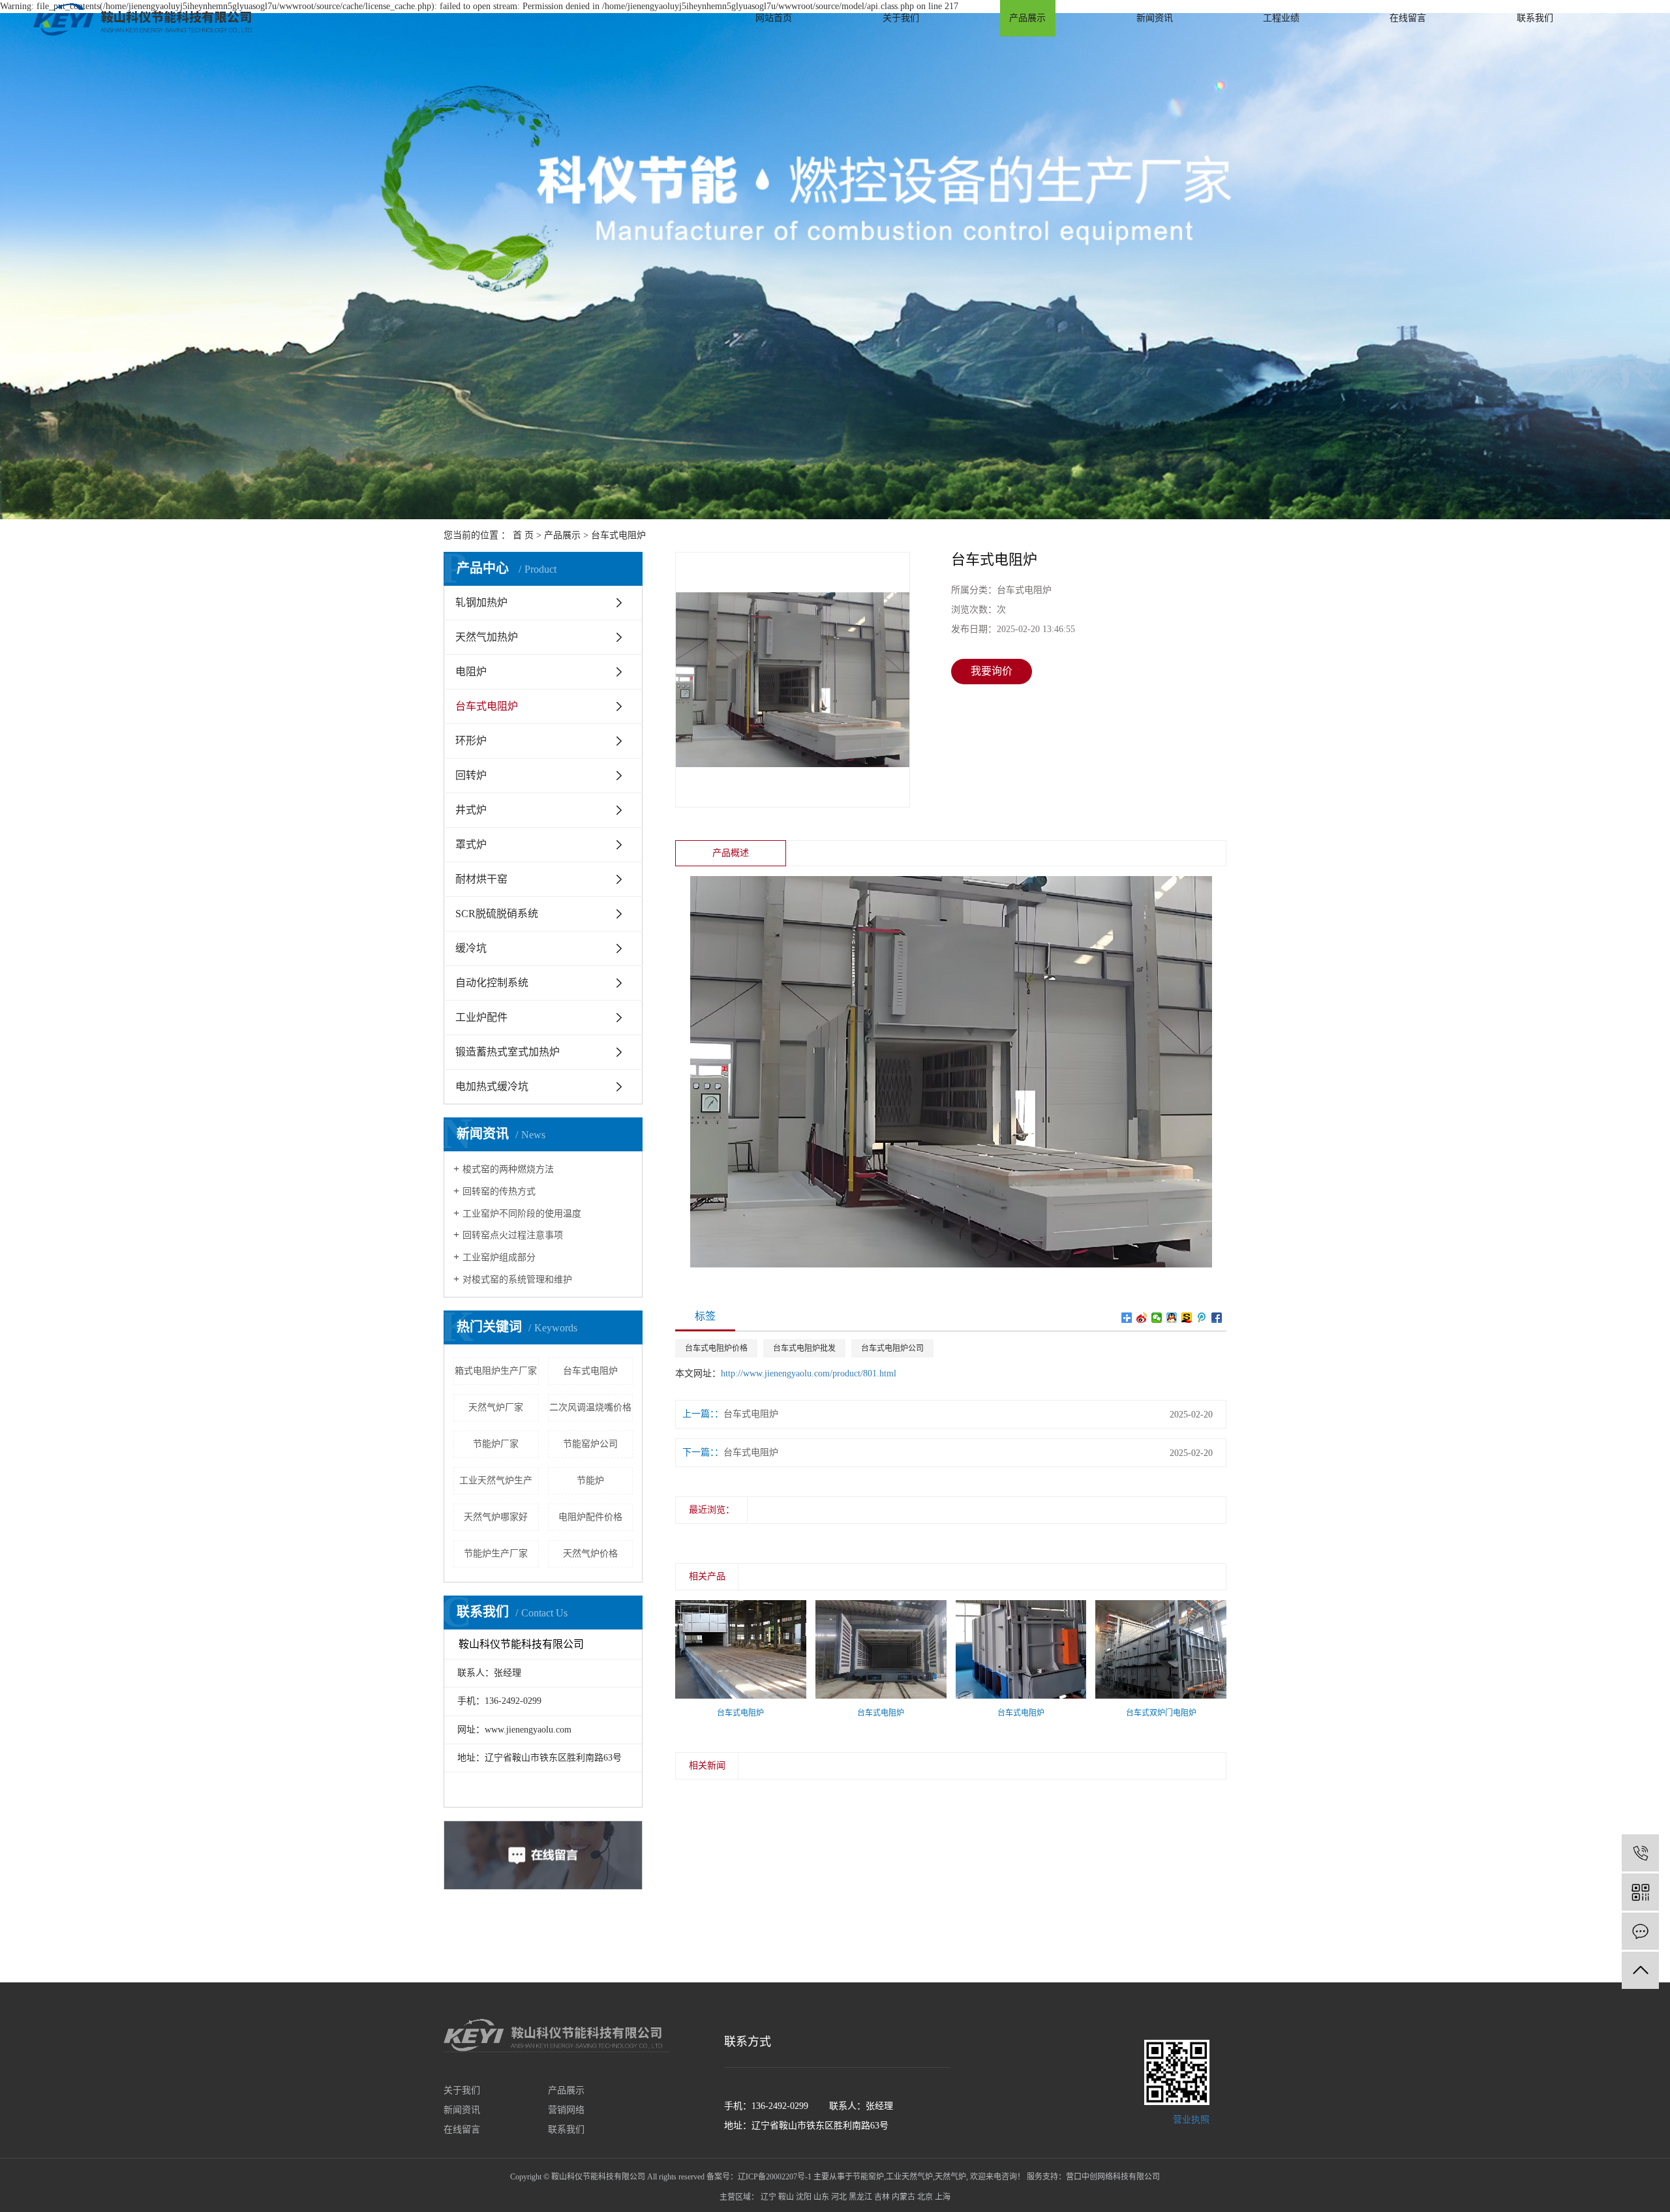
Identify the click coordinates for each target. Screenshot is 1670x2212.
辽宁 (768, 2197)
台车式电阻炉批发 (804, 1348)
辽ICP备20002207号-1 (775, 2177)
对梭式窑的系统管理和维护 (517, 1280)
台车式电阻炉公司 (892, 1348)
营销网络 (566, 2110)
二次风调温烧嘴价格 (590, 1407)
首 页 (523, 535)
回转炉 (471, 775)
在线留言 (1408, 18)
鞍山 (786, 2197)
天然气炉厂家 (496, 1407)
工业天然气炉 (909, 2177)
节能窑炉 (868, 2177)
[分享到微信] (1157, 1318)
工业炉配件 (481, 1017)
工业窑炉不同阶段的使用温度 (522, 1214)
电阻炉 (471, 672)
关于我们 (901, 18)
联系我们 (1535, 18)
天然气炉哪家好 (496, 1517)
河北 (839, 2197)
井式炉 (471, 810)
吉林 (882, 2197)
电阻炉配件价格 (590, 1517)
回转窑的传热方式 (499, 1191)
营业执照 (1190, 2120)
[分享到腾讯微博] (1202, 1318)
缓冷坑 (471, 948)
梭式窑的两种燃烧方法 (508, 1169)
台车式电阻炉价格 (716, 1348)
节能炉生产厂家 (496, 1553)
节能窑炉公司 (590, 1444)
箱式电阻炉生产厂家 (496, 1371)
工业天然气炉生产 (496, 1480)
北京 (925, 2197)
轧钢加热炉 (481, 602)
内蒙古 (903, 2197)
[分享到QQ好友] (1172, 1318)
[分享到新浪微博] (1142, 1318)
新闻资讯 (1155, 18)
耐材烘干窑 (481, 879)
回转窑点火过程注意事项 (513, 1235)
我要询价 (992, 671)
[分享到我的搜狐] (1187, 1318)
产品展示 (1027, 18)
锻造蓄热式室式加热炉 (508, 1052)
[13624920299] (1640, 1853)
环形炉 (471, 741)
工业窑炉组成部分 (499, 1257)
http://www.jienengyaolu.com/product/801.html (809, 1373)
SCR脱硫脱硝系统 (497, 914)
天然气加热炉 (487, 637)
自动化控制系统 (492, 983)
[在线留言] (1640, 1931)
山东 (821, 2197)
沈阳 (804, 2197)
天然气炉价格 (590, 1553)
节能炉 (590, 1480)
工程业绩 (1281, 18)
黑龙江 (860, 2197)
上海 (943, 2197)
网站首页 (774, 18)
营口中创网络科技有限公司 (1113, 2177)
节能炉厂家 (496, 1444)
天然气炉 (950, 2177)
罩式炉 (471, 844)
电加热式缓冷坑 (492, 1086)
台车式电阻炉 (618, 535)
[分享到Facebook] (1217, 1318)
